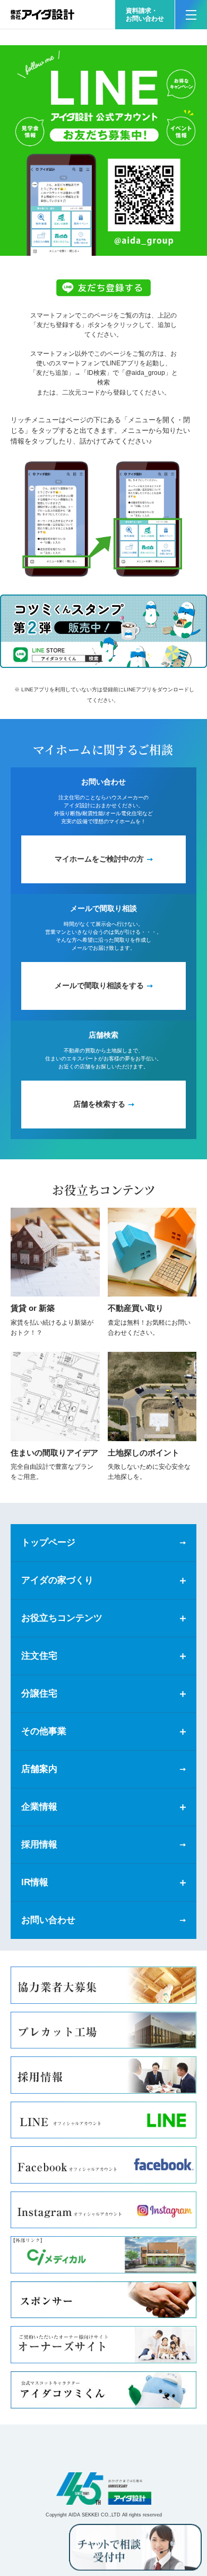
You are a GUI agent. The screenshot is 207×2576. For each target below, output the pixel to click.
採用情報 (39, 1845)
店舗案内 (39, 1769)
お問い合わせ (48, 1920)
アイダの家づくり (57, 1580)
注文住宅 (39, 1656)
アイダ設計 (103, 2489)
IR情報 (35, 1882)
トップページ (48, 1542)
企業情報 (39, 1807)
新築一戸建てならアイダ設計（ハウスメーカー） (42, 15)
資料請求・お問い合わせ (145, 15)
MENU (191, 15)
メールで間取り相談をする (99, 985)
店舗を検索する (99, 1104)
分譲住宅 (39, 1693)
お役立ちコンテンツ (62, 1618)
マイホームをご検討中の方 (99, 859)
